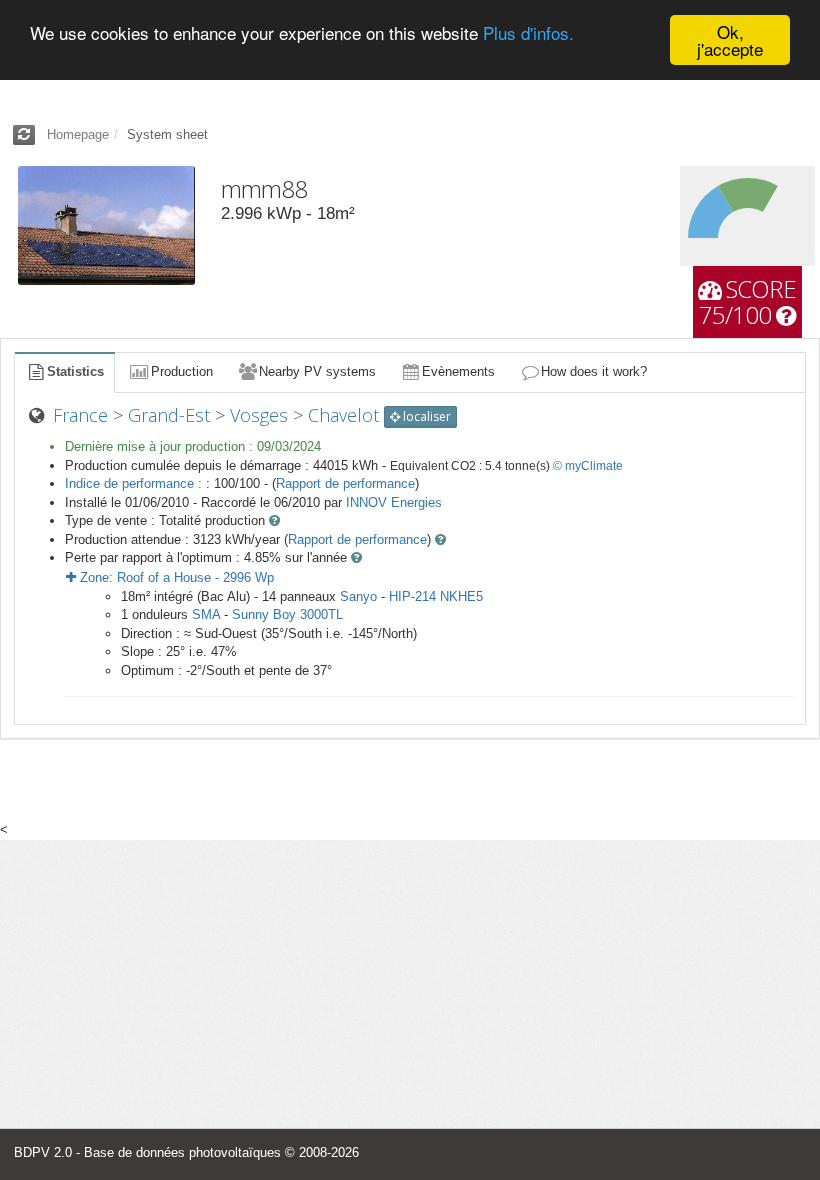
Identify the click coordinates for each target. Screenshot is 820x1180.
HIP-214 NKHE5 (436, 596)
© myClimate (588, 466)
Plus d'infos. (528, 32)
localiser (425, 416)
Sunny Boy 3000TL (287, 614)
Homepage (78, 134)
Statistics (75, 371)
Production (182, 371)
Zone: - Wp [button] (175, 577)
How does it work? (594, 371)
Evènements (458, 371)
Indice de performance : (135, 483)
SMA (206, 614)
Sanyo (358, 596)
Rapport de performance (345, 483)
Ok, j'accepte (730, 40)
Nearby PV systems (317, 371)
